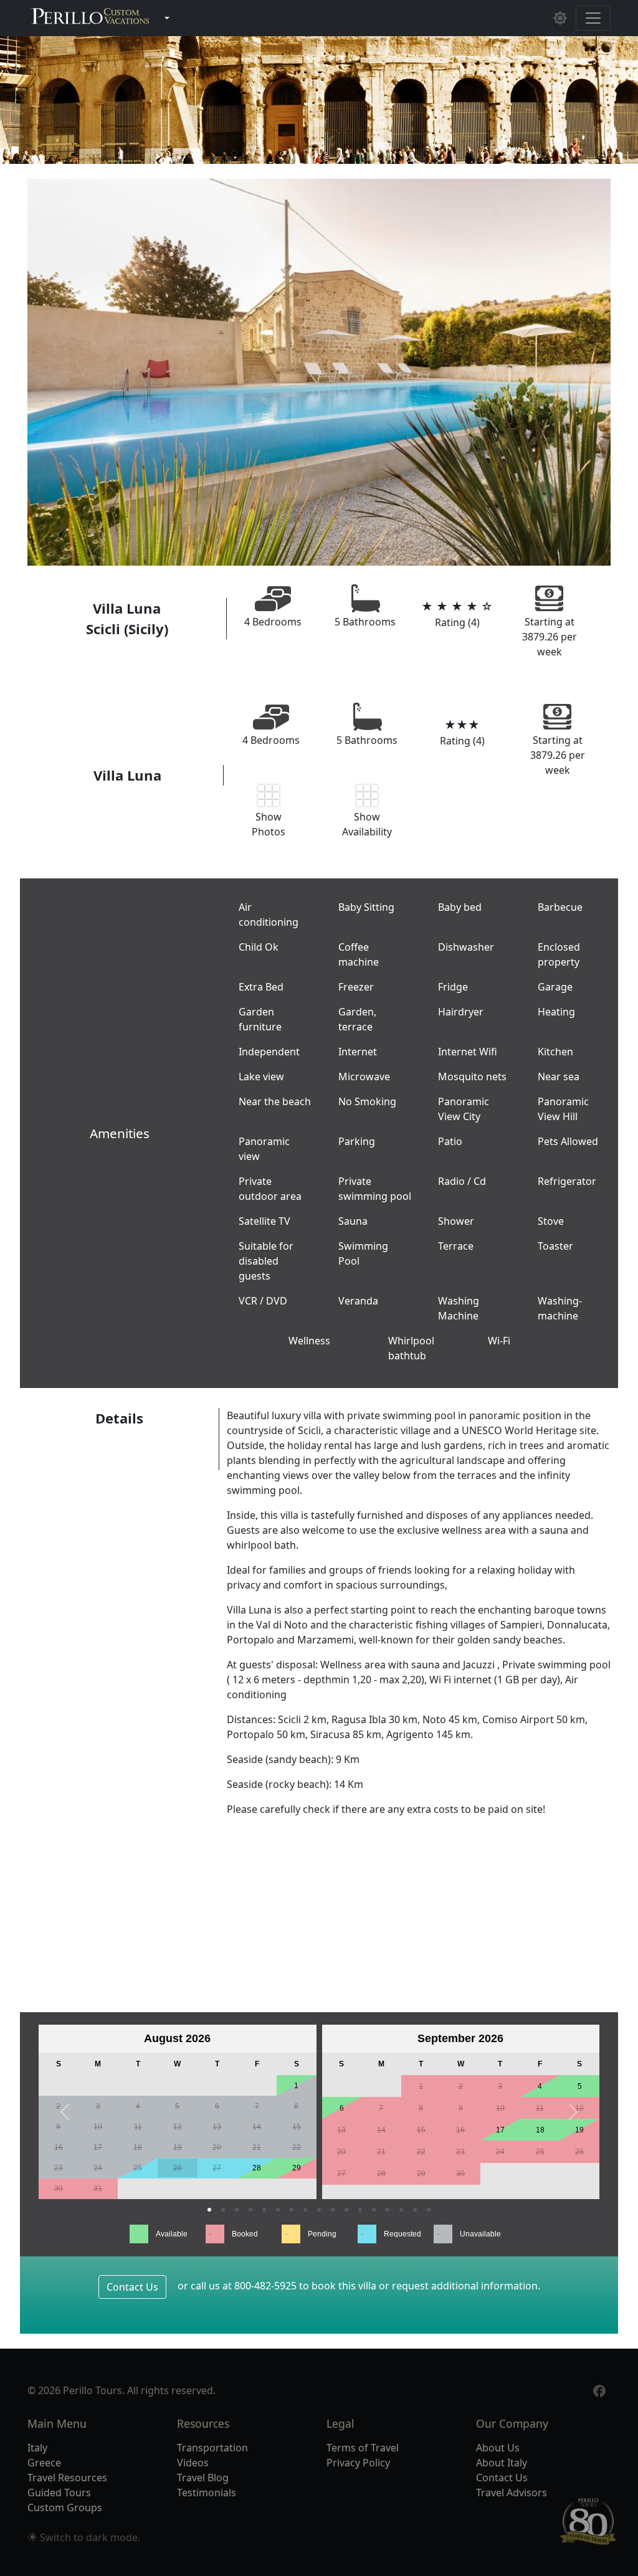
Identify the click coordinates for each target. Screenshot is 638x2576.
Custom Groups (65, 2507)
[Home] (90, 18)
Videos (193, 2463)
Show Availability (367, 824)
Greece (44, 2463)
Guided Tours (59, 2493)
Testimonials (207, 2493)
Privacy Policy (358, 2463)
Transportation (212, 2448)
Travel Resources (67, 2478)
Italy (37, 2448)
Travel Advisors (512, 2493)
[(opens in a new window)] (599, 2390)
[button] (65, 2112)
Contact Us (132, 2287)
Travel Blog (203, 2478)
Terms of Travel (363, 2448)
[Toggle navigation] (593, 18)
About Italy (502, 2463)
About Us (498, 2448)
